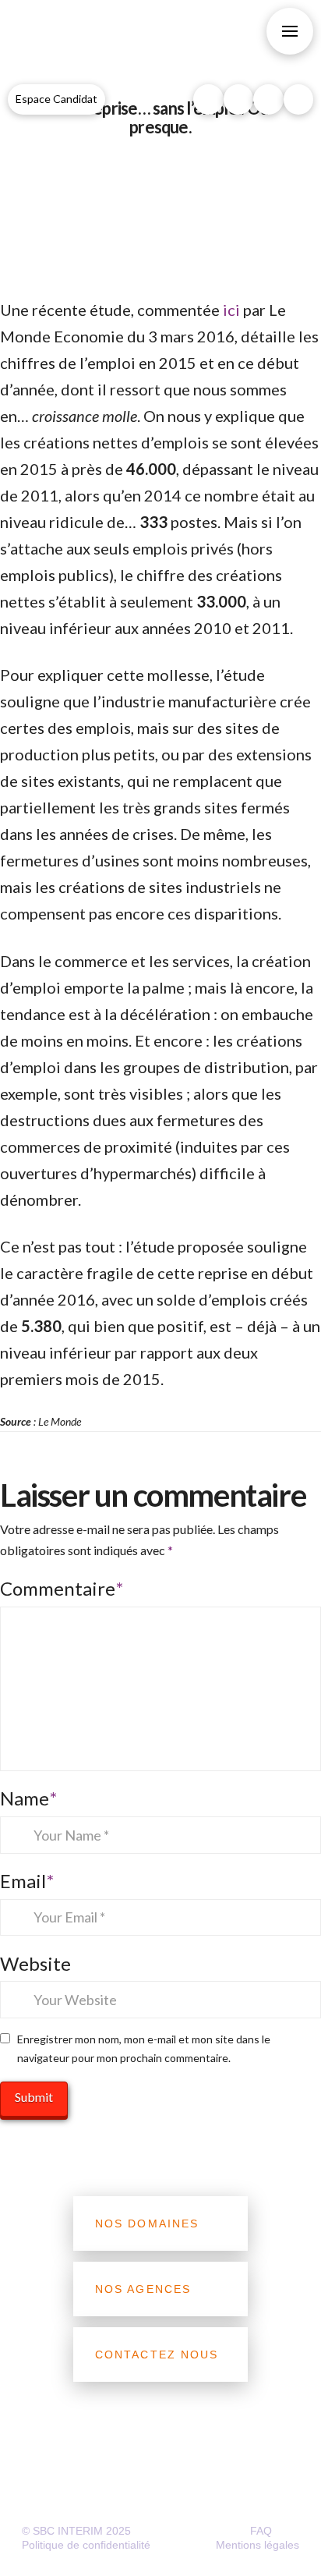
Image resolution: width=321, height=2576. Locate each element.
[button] (290, 31)
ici (233, 310)
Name (28, 1798)
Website (35, 1963)
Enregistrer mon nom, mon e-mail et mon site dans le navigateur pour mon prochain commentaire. (144, 2048)
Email (27, 1881)
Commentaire (62, 1588)
